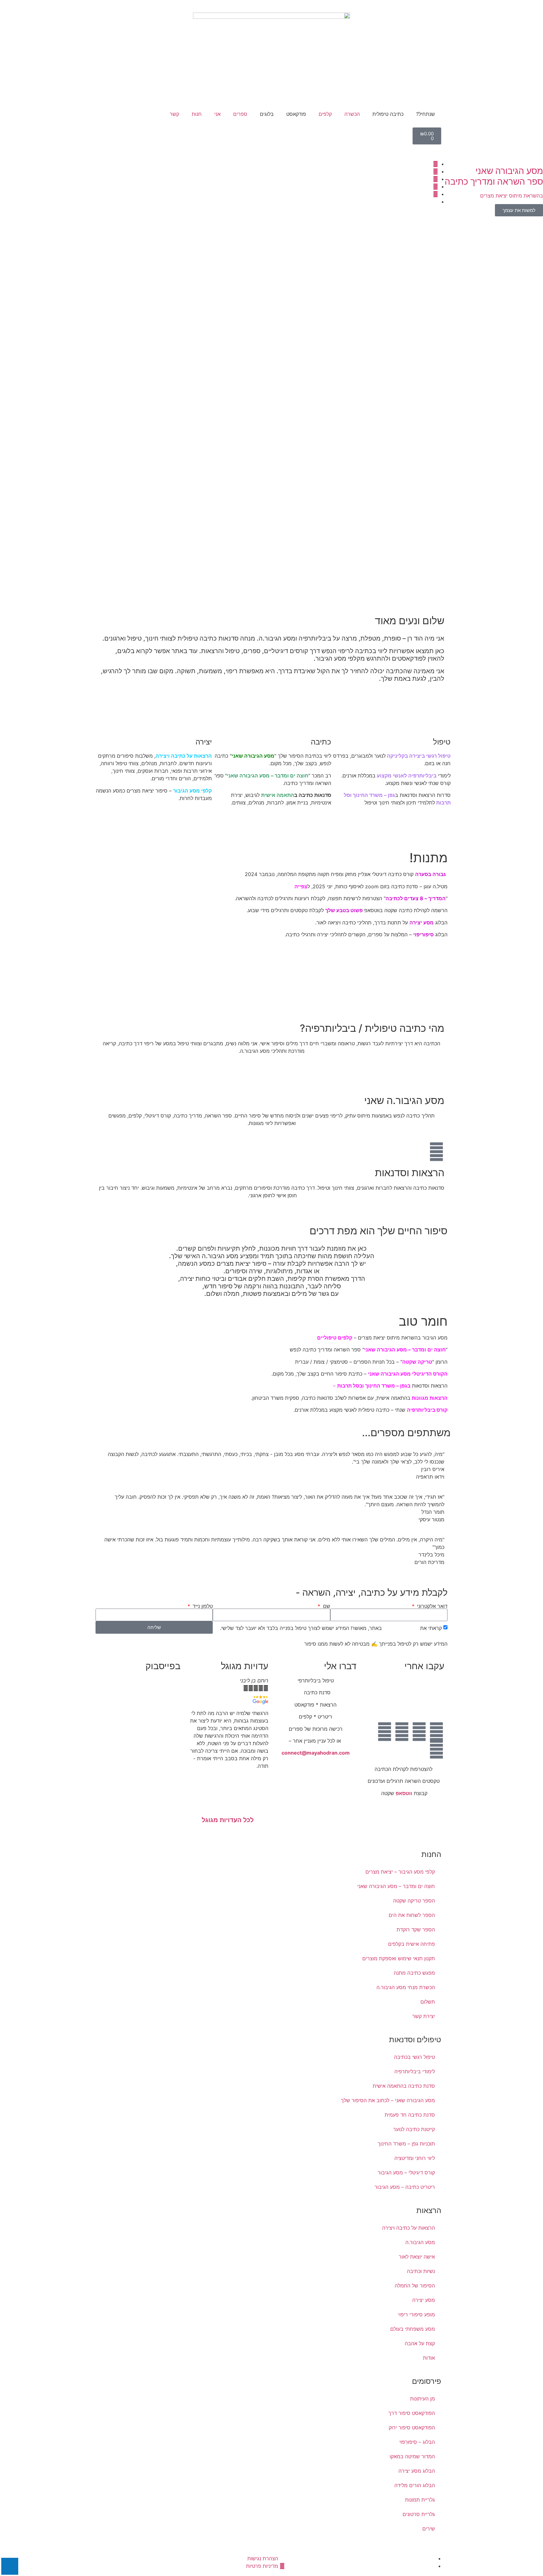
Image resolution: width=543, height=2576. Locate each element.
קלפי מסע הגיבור (192, 791)
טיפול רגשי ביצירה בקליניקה (419, 756)
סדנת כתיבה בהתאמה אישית (404, 2086)
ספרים (240, 114)
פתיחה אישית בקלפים (411, 1944)
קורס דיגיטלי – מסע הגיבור (406, 2173)
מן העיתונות (422, 2399)
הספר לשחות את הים (412, 1915)
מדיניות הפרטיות (401, 1628)
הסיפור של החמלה (415, 2286)
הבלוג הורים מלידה (415, 2485)
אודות (429, 2358)
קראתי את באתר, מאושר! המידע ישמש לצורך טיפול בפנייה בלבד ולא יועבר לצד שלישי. (331, 1628)
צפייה (300, 886)
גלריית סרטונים (419, 2514)
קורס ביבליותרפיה (427, 1410)
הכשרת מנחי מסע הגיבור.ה (406, 1987)
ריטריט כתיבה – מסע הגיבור (405, 2187)
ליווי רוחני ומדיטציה (415, 2158)
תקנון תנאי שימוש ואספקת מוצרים (399, 1958)
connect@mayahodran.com (316, 1753)
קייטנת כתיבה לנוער (414, 2129)
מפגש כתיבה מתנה (414, 1973)
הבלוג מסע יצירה (417, 2471)
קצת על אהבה (420, 2343)
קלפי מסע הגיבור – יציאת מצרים (400, 1872)
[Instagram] (402, 1732)
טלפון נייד (202, 1606)
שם (326, 1606)
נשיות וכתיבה (421, 2271)
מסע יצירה (422, 923)
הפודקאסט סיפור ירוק (412, 2427)
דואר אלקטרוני (431, 1606)
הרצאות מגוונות (430, 1398)
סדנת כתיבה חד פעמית (410, 2115)
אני (217, 114)
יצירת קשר (424, 2016)
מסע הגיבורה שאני (253, 756)
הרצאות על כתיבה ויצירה (184, 756)
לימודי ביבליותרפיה (415, 2071)
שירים (429, 2529)
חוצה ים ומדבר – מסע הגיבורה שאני (268, 776)
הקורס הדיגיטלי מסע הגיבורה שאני (408, 1374)
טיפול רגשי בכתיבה (414, 2057)
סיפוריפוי (423, 934)
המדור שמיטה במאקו (412, 2456)
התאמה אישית (278, 795)
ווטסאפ (404, 1793)
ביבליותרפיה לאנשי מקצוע (407, 776)
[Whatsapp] (436, 1749)
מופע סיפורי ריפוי (417, 2314)
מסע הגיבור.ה (420, 2242)
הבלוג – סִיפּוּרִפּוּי (417, 2442)
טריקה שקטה (417, 1362)
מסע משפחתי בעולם (413, 2329)
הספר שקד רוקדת (416, 1929)
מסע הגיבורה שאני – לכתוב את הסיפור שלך (388, 2100)
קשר (174, 114)
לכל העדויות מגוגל (228, 1820)
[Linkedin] (385, 1732)
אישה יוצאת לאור (417, 2257)
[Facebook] (436, 1732)
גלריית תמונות (420, 2500)
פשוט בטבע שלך (344, 910)
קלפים (325, 114)
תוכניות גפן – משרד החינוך (406, 2144)
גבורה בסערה (431, 874)
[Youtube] (419, 1732)
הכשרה (352, 114)
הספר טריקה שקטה (414, 1901)
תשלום (428, 2002)
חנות (197, 114)
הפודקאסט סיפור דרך (412, 2413)
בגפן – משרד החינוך (388, 1386)
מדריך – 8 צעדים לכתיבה (414, 898)
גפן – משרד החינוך (374, 795)
